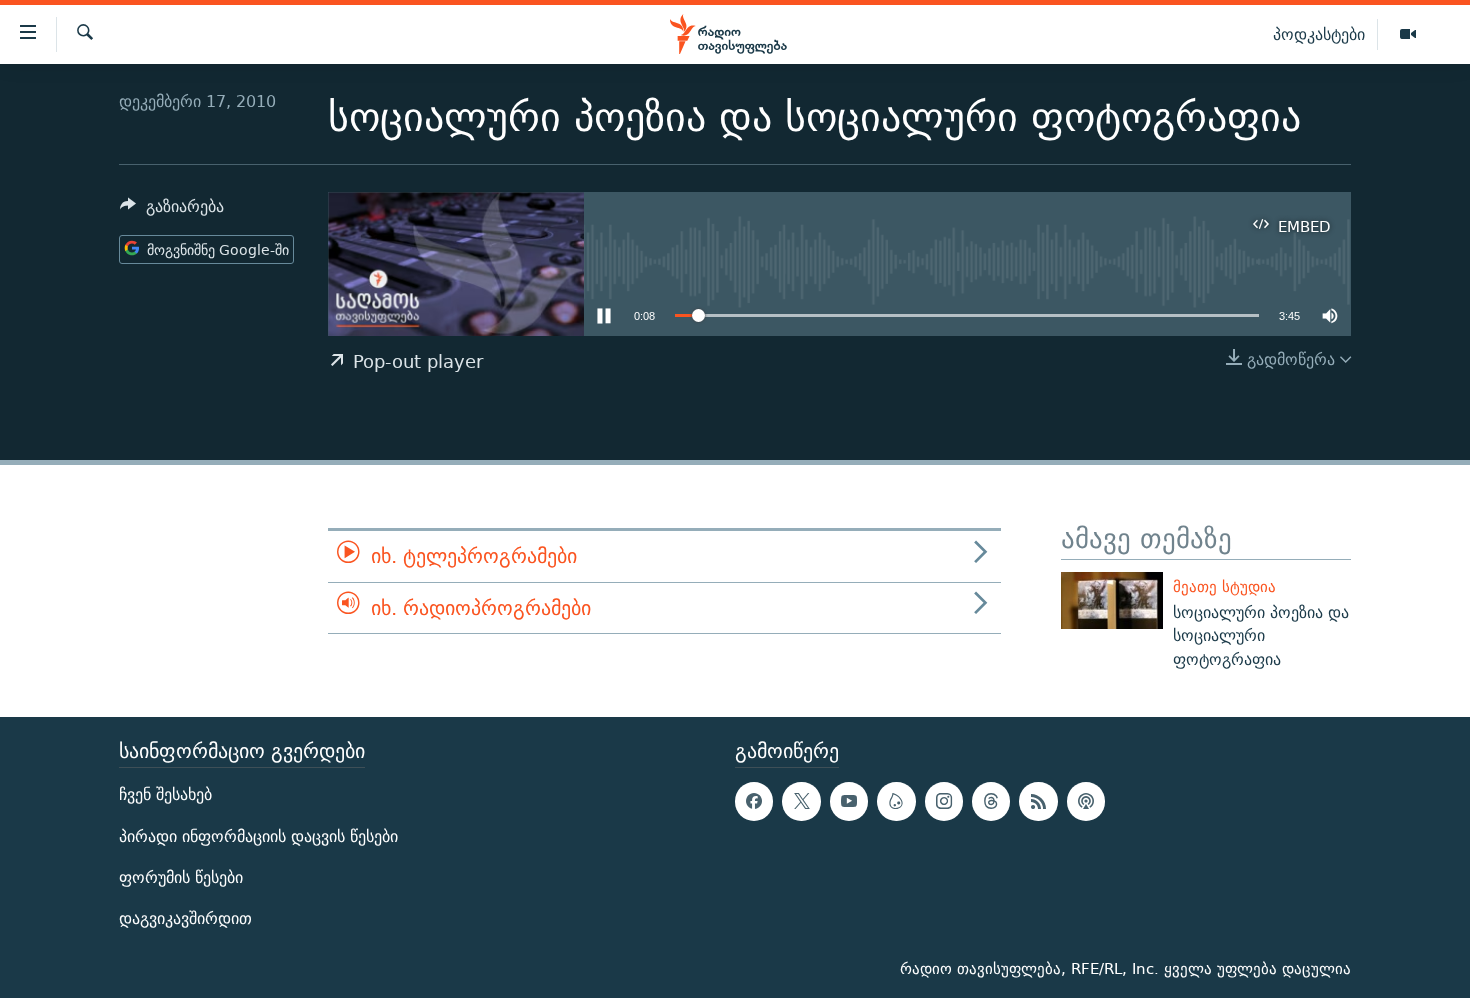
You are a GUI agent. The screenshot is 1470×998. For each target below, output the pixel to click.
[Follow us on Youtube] (849, 801)
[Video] (1408, 35)
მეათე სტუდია (1224, 586)
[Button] (172, 211)
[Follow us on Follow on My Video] (896, 801)
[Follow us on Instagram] (944, 801)
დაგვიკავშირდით (185, 918)
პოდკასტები (1319, 34)
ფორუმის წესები (181, 877)
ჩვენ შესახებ (165, 794)
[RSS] (1038, 801)
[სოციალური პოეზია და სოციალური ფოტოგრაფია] (1112, 600)
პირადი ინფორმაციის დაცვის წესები (258, 835)
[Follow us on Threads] (991, 801)
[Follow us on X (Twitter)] (801, 801)
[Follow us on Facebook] (754, 801)
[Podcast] (1086, 801)
